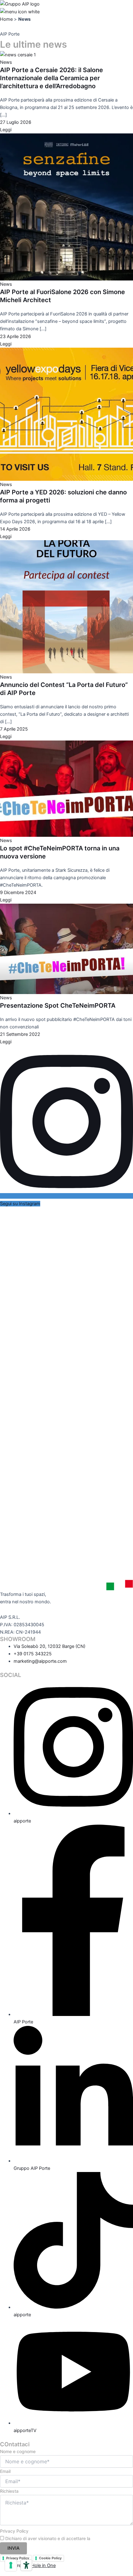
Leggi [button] (6, 130)
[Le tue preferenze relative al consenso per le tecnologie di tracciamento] (11, 2565)
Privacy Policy (14, 2531)
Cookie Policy (50, 2558)
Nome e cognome (18, 2451)
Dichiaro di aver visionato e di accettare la (63, 2538)
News (6, 62)
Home (6, 19)
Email (5, 2471)
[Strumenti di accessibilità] (26, 2565)
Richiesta (9, 2491)
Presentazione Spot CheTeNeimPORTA (58, 1006)
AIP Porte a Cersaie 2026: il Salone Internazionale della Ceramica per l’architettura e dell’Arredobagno (51, 78)
